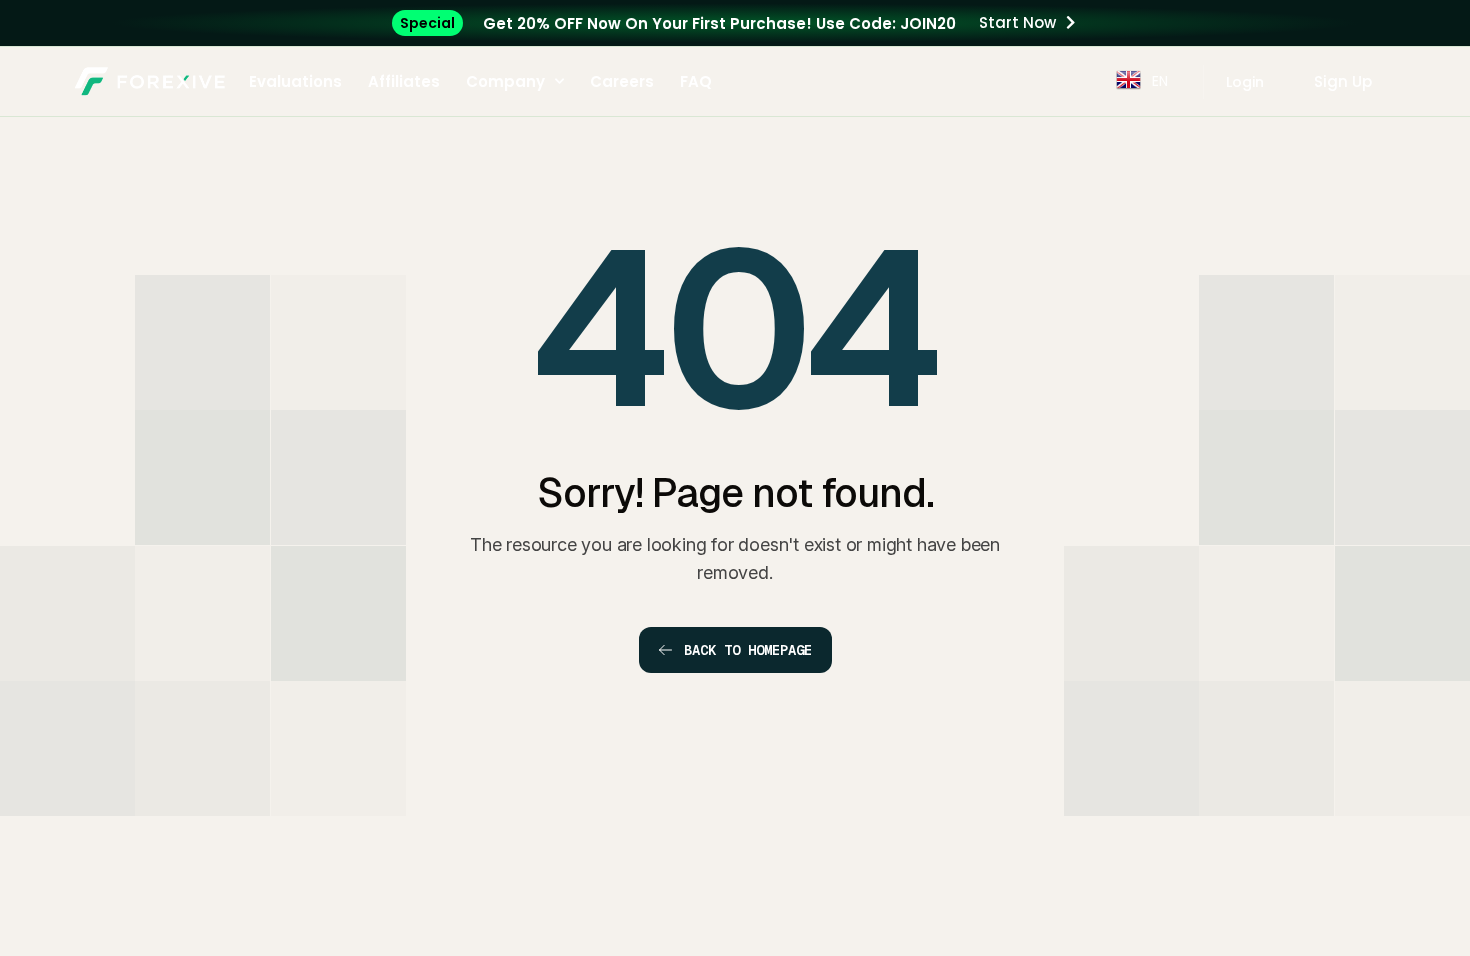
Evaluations (295, 81)
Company (505, 81)
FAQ (696, 81)
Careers (622, 81)
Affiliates (404, 81)
